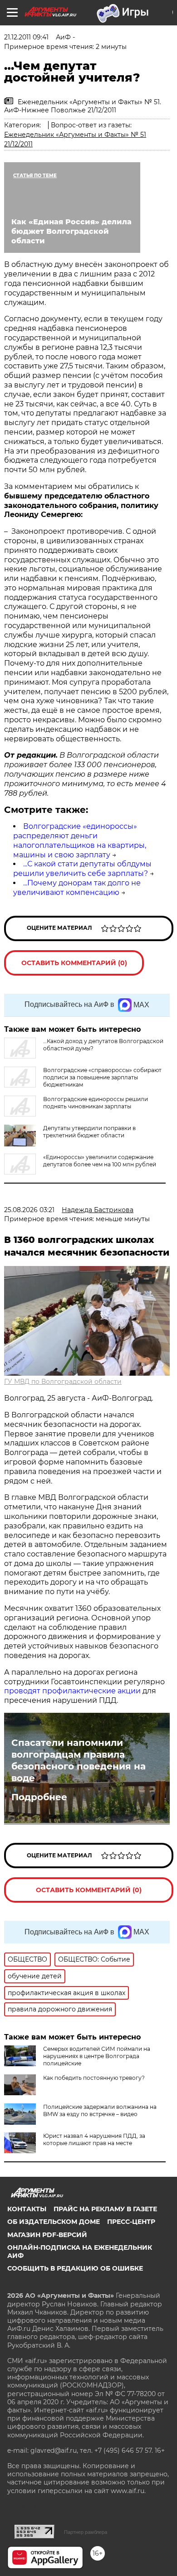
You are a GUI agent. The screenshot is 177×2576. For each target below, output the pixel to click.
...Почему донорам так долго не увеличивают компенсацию (77, 888)
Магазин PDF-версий (47, 2235)
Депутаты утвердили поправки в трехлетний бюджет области (89, 1132)
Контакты (27, 2209)
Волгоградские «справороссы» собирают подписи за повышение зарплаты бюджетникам (102, 1077)
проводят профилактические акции (72, 1691)
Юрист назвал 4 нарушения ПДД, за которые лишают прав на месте (94, 2139)
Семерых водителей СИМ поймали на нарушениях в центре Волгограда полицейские (97, 2056)
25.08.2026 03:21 (29, 1210)
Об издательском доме (54, 2222)
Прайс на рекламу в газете (105, 2209)
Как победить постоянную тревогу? (94, 2078)
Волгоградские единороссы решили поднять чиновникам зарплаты (96, 1103)
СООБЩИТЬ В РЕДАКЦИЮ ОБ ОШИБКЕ (75, 2268)
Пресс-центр (131, 2222)
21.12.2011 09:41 (26, 37)
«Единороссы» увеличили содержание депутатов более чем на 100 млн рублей (100, 1161)
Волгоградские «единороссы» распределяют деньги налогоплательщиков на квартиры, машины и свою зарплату (80, 840)
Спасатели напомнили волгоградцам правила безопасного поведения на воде (79, 1760)
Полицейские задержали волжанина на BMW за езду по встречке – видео (100, 2110)
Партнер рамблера (86, 2532)
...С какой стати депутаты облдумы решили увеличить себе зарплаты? (82, 869)
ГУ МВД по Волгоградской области (63, 1382)
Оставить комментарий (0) (74, 963)
